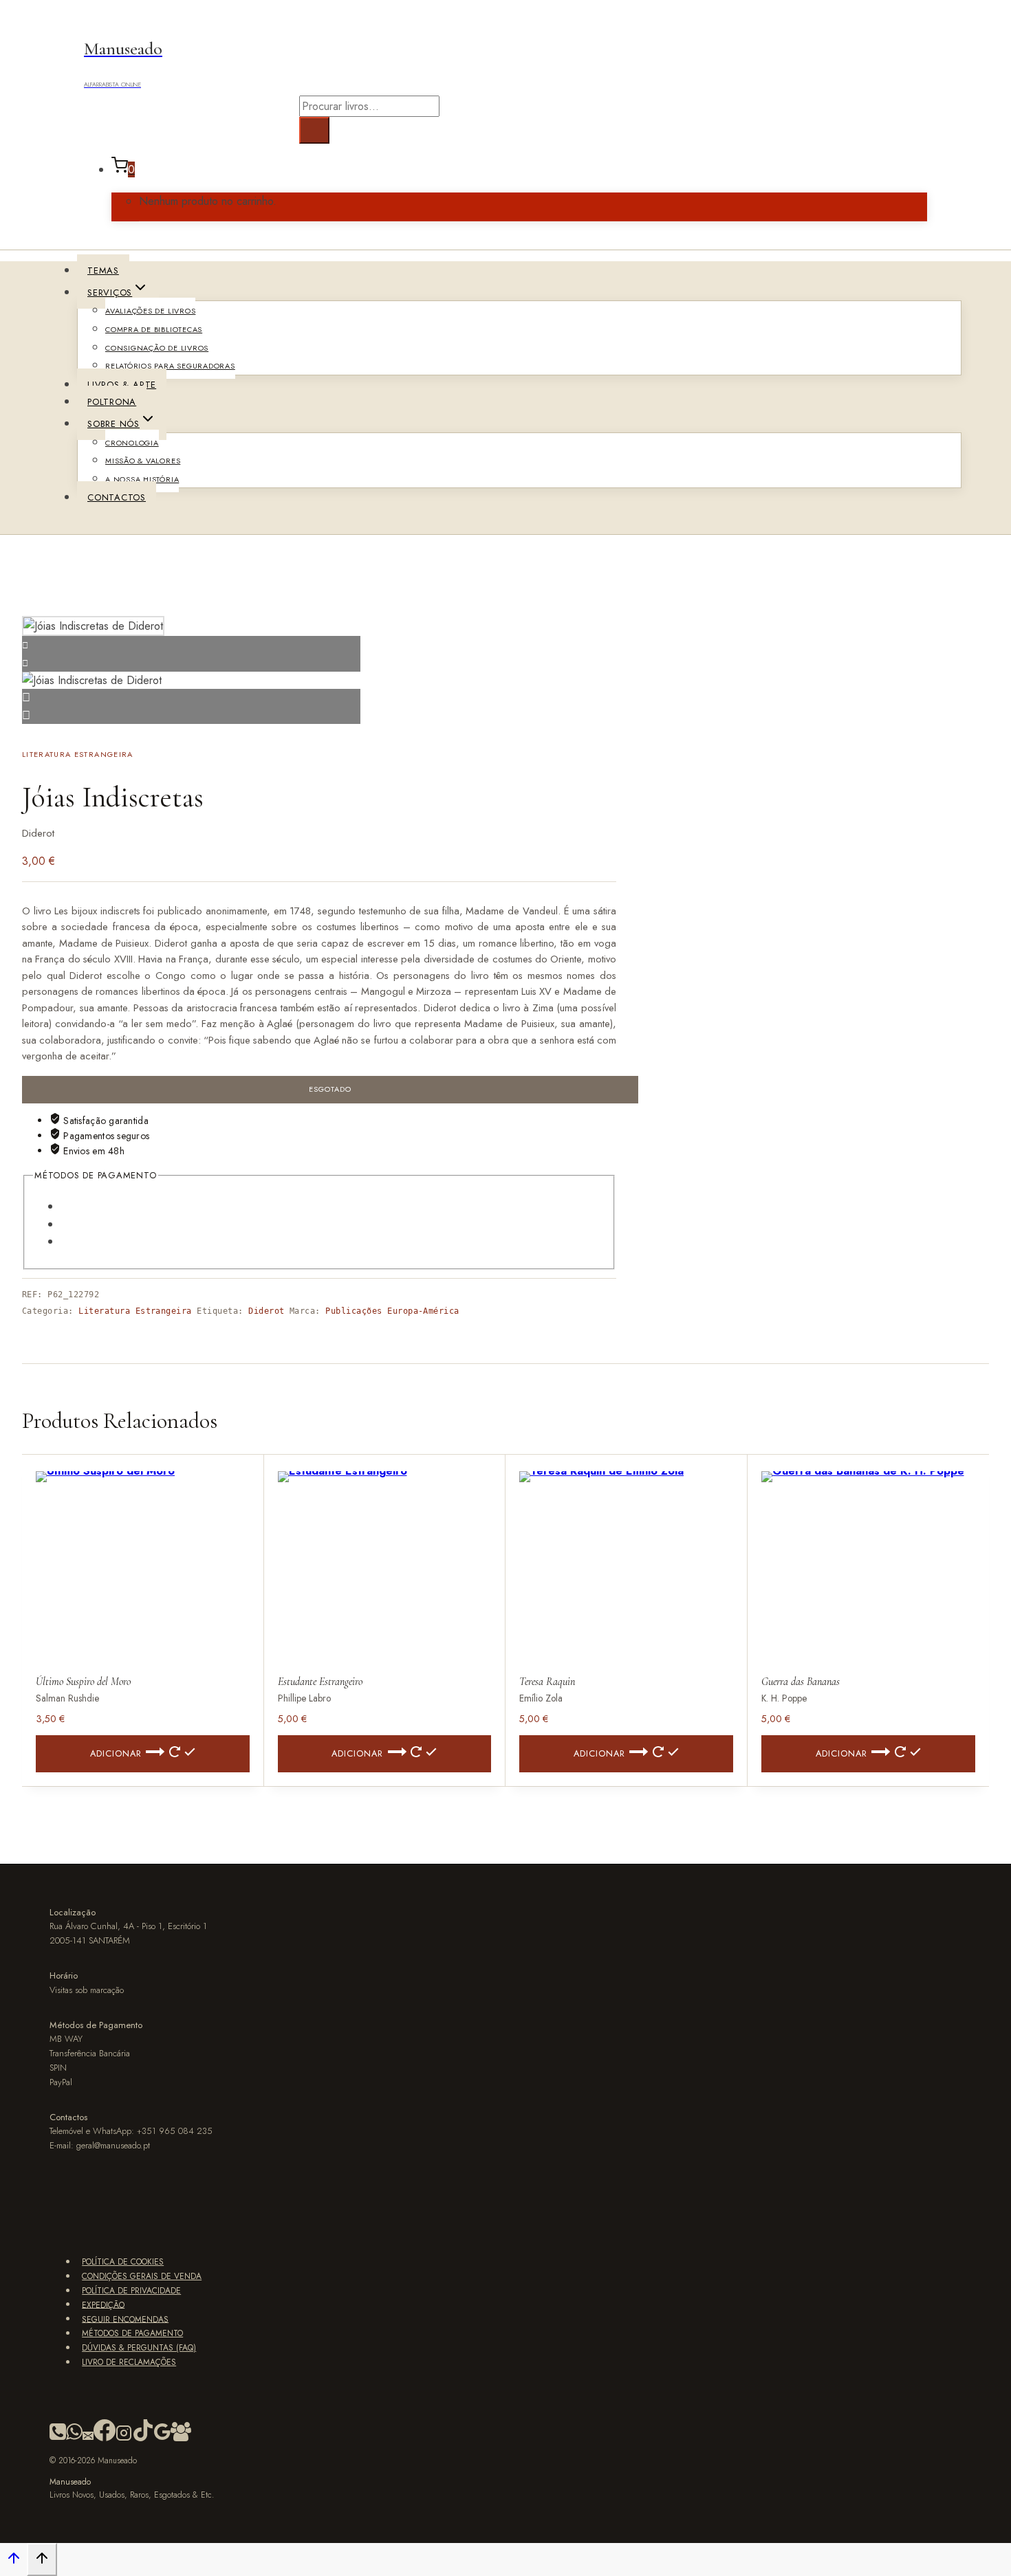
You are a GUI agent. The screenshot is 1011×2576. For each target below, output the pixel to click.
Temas (103, 271)
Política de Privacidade (131, 2291)
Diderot (266, 1311)
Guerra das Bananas (801, 1682)
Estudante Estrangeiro (320, 1682)
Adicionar (116, 1753)
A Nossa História (142, 479)
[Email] (88, 2439)
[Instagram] (124, 2439)
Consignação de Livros (157, 348)
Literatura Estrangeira (78, 754)
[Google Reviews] (162, 2439)
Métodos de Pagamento (132, 2333)
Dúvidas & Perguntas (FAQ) (139, 2348)
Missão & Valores (143, 461)
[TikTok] (143, 2439)
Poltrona (112, 402)
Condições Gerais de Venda (142, 2276)
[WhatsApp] (74, 2439)
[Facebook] (105, 2439)
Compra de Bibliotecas (154, 329)
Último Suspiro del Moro (83, 1682)
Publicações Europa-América (392, 1311)
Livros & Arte (122, 385)
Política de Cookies (123, 2262)
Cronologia (132, 443)
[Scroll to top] (13, 2561)
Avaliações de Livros (150, 311)
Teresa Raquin (547, 1682)
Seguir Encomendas (125, 2319)
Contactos (117, 497)
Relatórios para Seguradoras (170, 366)
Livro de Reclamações (129, 2362)
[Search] (314, 130)
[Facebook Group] (181, 2439)
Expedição (103, 2304)
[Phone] (58, 2439)
